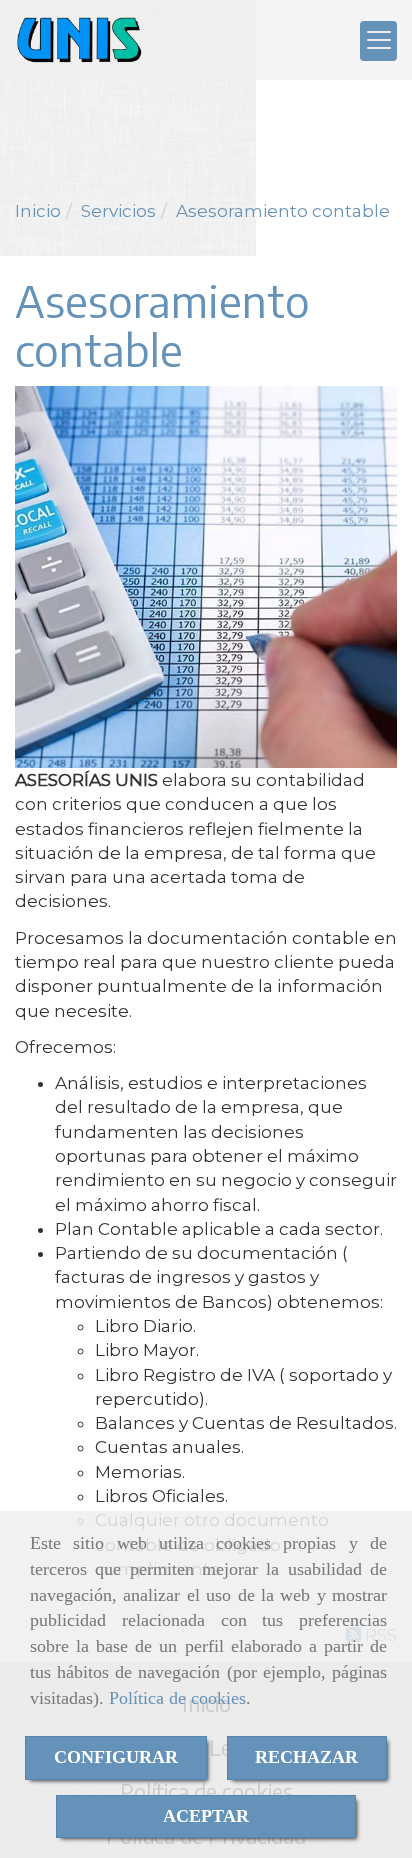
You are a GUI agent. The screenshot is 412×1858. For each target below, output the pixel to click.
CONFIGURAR (116, 1757)
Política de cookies (177, 1698)
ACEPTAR (206, 1816)
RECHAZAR (306, 1757)
